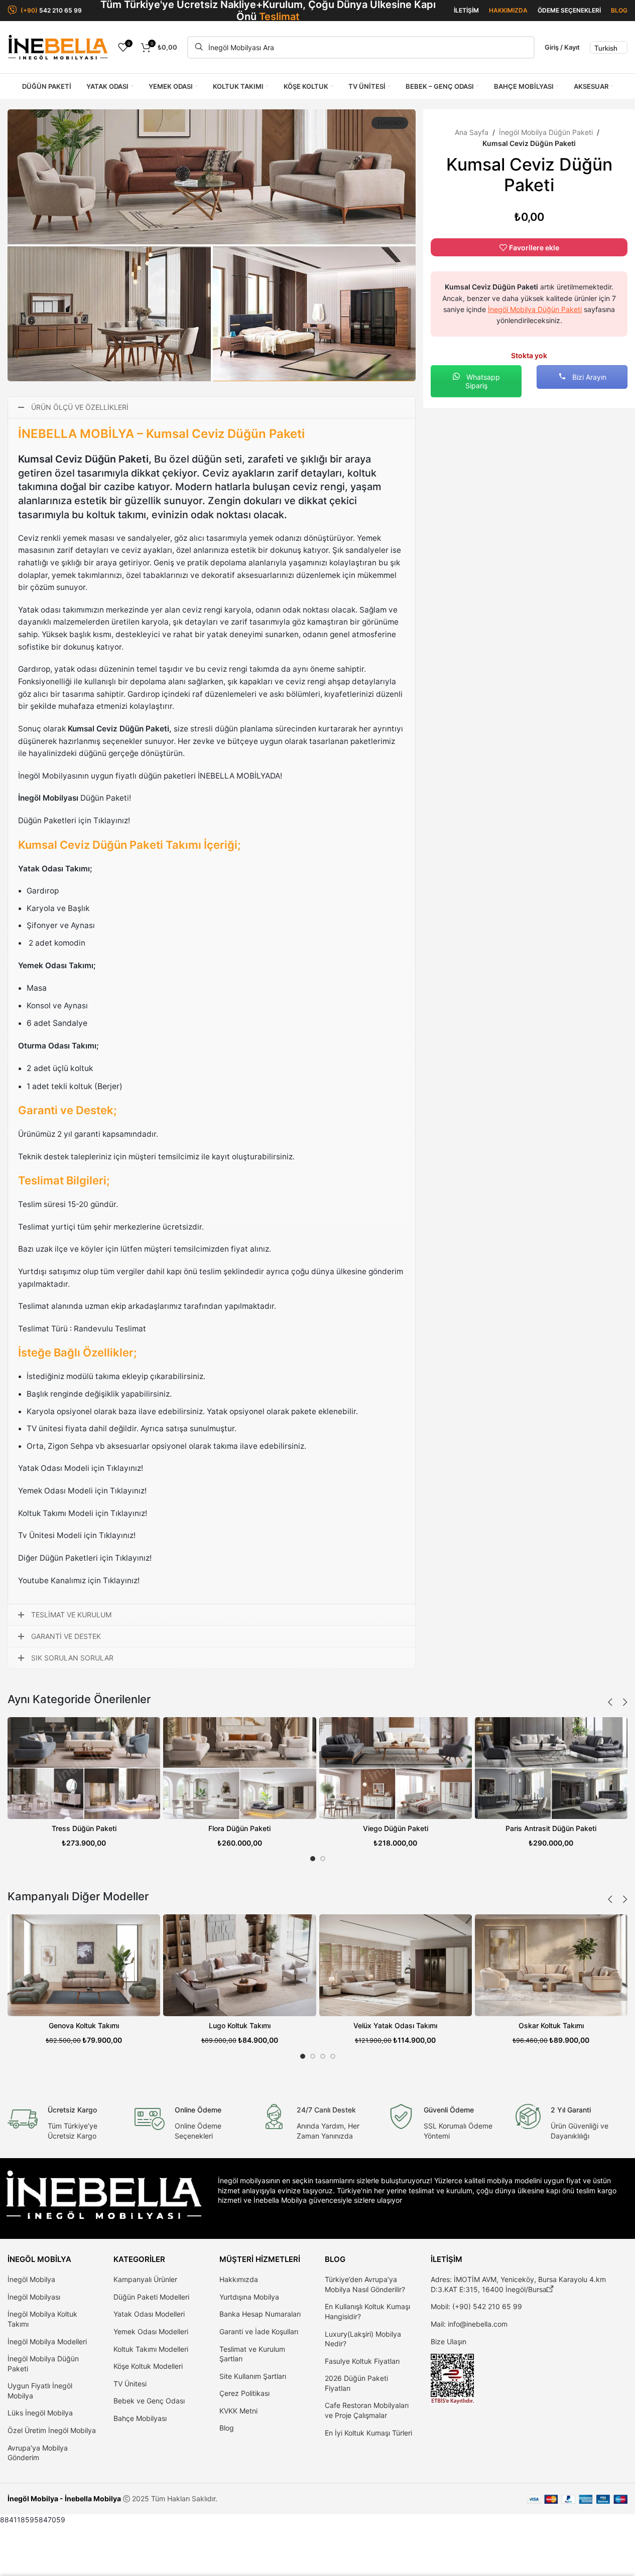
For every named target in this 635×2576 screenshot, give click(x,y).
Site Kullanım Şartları (253, 2376)
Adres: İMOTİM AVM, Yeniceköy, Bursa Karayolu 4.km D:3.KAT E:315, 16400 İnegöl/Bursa (518, 2284)
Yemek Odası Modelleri (151, 2331)
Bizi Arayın (588, 377)
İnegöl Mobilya (31, 2279)
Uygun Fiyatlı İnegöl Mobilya (40, 2391)
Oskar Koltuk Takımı (551, 2025)
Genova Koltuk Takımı (84, 2025)
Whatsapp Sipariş (482, 381)
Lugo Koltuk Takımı (240, 2025)
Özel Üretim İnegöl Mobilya (52, 2430)
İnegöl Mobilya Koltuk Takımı (42, 2319)
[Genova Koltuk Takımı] (84, 1965)
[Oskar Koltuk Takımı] (551, 1965)
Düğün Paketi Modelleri (151, 2297)
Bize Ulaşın (449, 2341)
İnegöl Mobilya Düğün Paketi (546, 132)
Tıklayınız (111, 820)
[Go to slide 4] (333, 2056)
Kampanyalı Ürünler (145, 2279)
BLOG (619, 10)
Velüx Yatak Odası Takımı (395, 2025)
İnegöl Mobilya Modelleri (47, 2341)
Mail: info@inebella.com (469, 2324)
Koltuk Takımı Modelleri (151, 2349)
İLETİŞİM (466, 10)
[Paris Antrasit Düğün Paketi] (551, 1768)
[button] (610, 1702)
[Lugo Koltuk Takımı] (239, 1965)
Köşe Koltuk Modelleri (148, 2366)
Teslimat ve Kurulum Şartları (252, 2354)
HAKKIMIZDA (508, 10)
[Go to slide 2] (323, 1859)
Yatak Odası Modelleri (149, 2314)
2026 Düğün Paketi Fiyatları (356, 2383)
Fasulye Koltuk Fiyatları (362, 2361)
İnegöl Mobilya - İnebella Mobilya (64, 2498)
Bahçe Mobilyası (140, 2418)
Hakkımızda (239, 2279)
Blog (227, 2428)
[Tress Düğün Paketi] (84, 1768)
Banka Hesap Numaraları (260, 2314)
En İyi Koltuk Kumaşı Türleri (368, 2433)
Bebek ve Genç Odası (149, 2401)
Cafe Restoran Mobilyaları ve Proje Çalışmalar (367, 2410)
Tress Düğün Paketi (84, 1828)
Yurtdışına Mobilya (249, 2297)
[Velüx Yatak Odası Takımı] (396, 1965)
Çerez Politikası (244, 2393)
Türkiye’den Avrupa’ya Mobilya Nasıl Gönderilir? (365, 2284)
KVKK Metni (238, 2411)
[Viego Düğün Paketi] (396, 1768)
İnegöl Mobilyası (34, 2297)
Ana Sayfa (472, 132)
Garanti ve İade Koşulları (259, 2331)
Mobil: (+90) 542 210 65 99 (476, 2306)
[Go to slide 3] (323, 2056)
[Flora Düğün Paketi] (239, 1768)
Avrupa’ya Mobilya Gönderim (38, 2453)
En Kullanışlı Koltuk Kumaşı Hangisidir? (367, 2311)
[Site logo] (58, 46)
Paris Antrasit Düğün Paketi (551, 1828)
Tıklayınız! (125, 1468)
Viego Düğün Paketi (396, 1828)
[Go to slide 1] (313, 1859)
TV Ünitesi (130, 2384)
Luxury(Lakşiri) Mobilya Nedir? (363, 2339)
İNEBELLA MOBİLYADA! (240, 776)
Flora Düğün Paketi (239, 1828)
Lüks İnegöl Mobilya (40, 2413)
